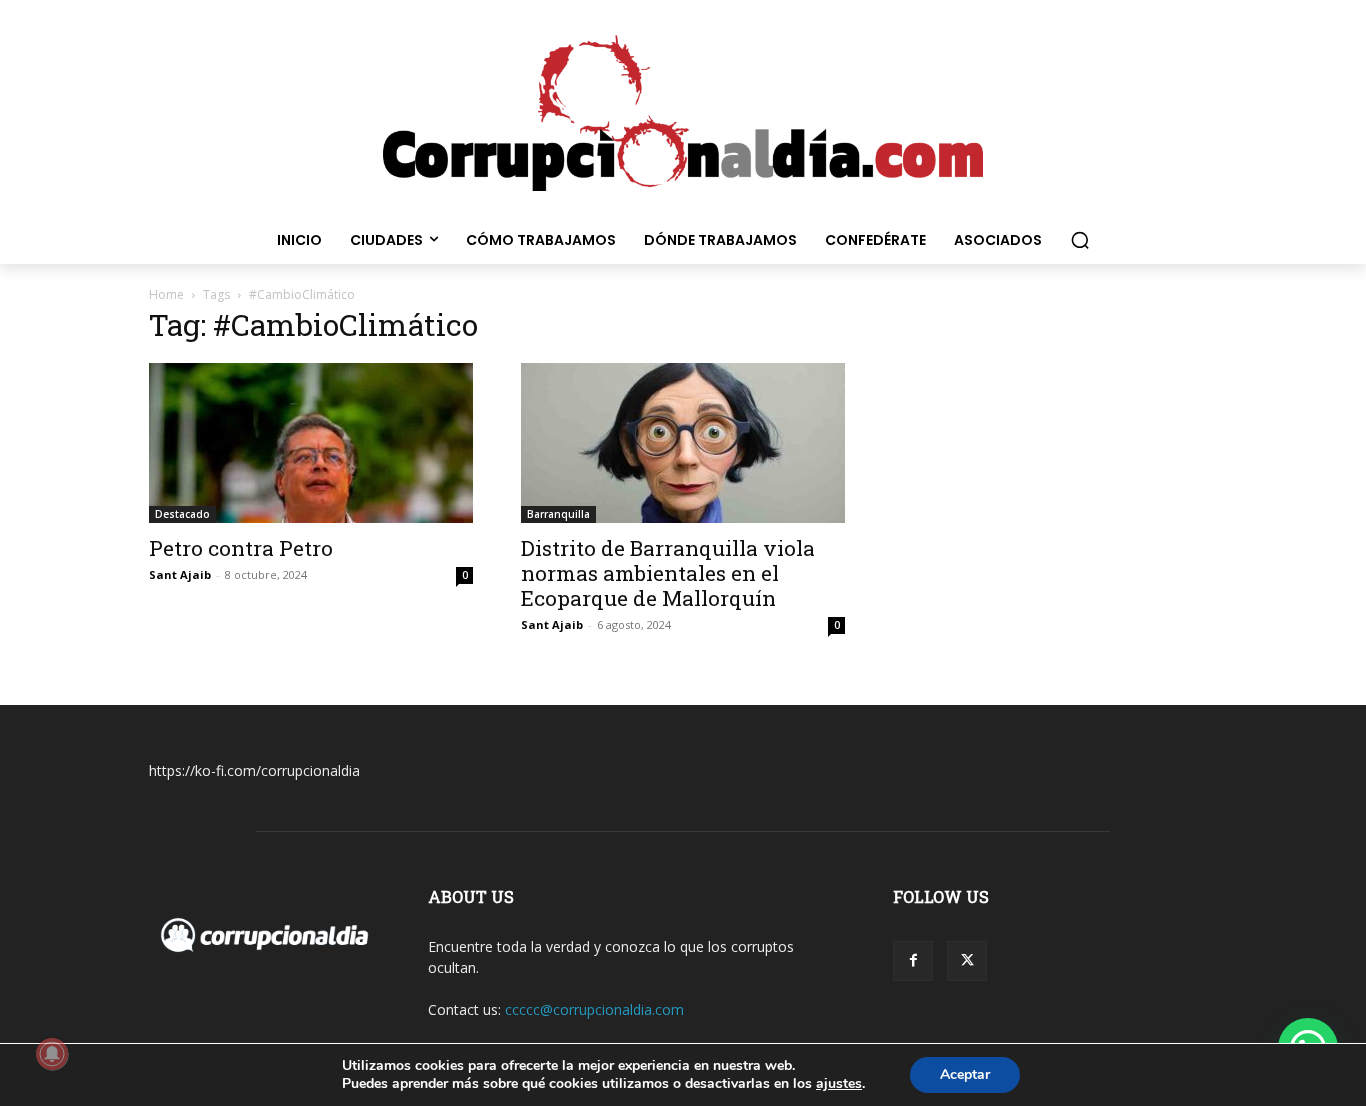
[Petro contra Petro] (311, 443)
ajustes (839, 1084)
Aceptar (965, 1074)
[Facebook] (913, 961)
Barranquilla (558, 514)
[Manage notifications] (52, 1054)
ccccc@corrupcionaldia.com (594, 1009)
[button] (1080, 240)
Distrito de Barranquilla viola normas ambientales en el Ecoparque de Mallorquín (668, 573)
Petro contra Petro (241, 548)
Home (166, 294)
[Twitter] (967, 961)
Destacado (182, 514)
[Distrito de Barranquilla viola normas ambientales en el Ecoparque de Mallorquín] (683, 443)
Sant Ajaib (180, 574)
